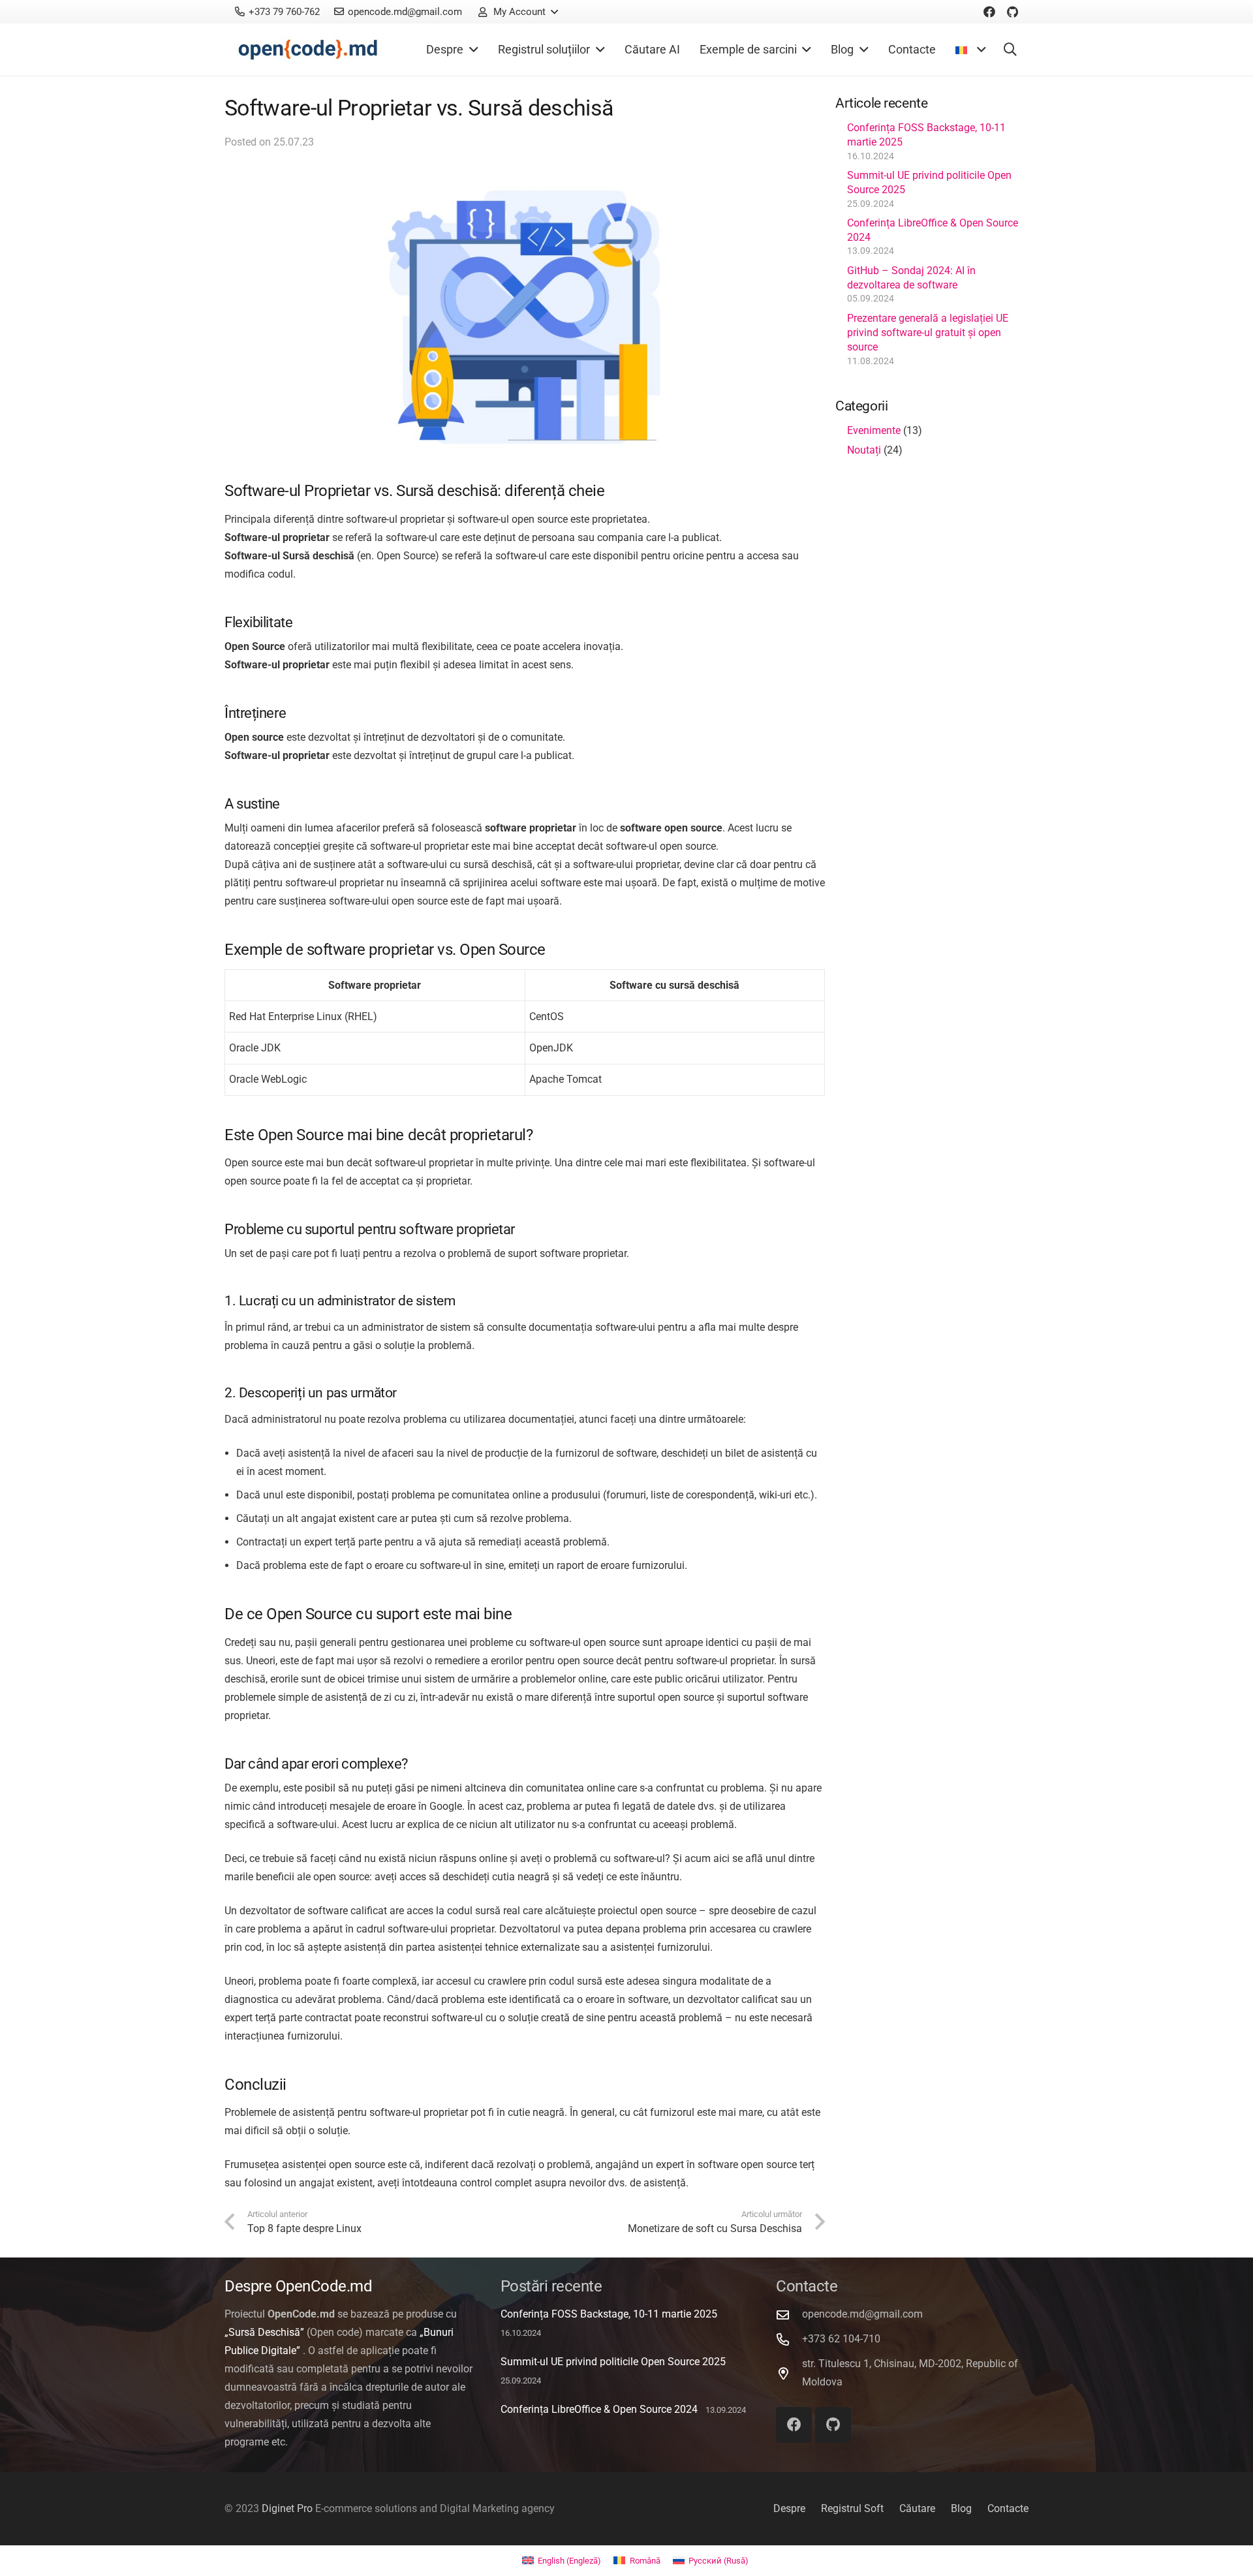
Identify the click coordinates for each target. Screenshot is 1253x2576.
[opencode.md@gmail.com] (789, 2315)
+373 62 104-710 (841, 2339)
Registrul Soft (852, 2508)
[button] (518, 12)
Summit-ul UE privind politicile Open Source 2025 (613, 2362)
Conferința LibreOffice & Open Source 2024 (599, 2409)
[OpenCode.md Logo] (308, 50)
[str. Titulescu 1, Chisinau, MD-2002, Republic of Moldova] (789, 2373)
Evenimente (874, 430)
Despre (789, 2508)
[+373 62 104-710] (789, 2339)
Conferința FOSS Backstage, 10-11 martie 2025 (609, 2314)
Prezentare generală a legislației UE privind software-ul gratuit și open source (928, 333)
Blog (961, 2508)
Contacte (1008, 2508)
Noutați (864, 450)
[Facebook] (989, 12)
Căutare (917, 2508)
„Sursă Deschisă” (264, 2332)
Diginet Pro (287, 2508)
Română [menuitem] (645, 2561)
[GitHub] (1013, 12)
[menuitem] (562, 2561)
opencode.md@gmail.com (862, 2314)
